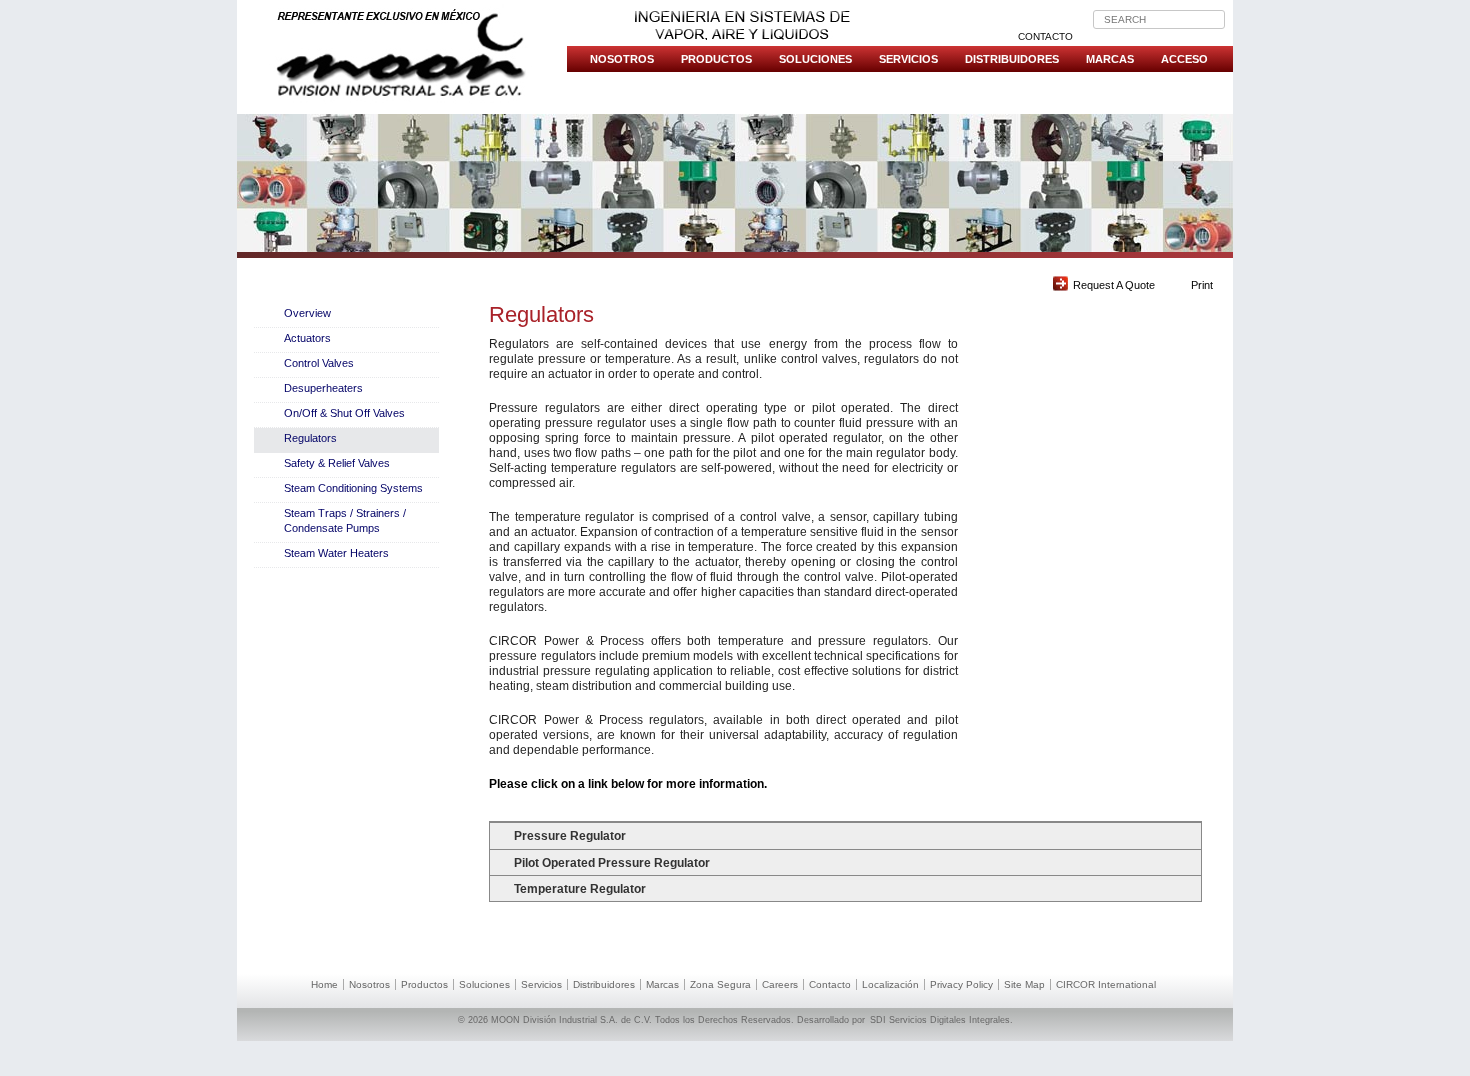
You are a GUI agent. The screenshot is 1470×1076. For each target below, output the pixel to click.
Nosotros (622, 59)
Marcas (1110, 59)
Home (324, 984)
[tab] (845, 835)
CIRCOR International (1106, 984)
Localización (890, 984)
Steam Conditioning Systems (353, 488)
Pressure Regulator (570, 835)
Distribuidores (1012, 59)
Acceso (1184, 59)
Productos (716, 59)
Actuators (307, 338)
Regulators (310, 438)
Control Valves (319, 363)
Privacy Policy (961, 984)
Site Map (1024, 984)
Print (1202, 285)
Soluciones (815, 59)
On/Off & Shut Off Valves (344, 413)
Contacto (1045, 36)
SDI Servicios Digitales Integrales (940, 1020)
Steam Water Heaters (336, 553)
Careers (780, 984)
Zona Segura (720, 984)
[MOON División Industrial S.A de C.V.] (402, 54)
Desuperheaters (323, 388)
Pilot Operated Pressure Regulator (612, 862)
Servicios (908, 59)
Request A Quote (1114, 285)
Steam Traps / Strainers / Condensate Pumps (345, 520)
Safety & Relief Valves (337, 463)
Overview (307, 313)
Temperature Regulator (580, 888)
